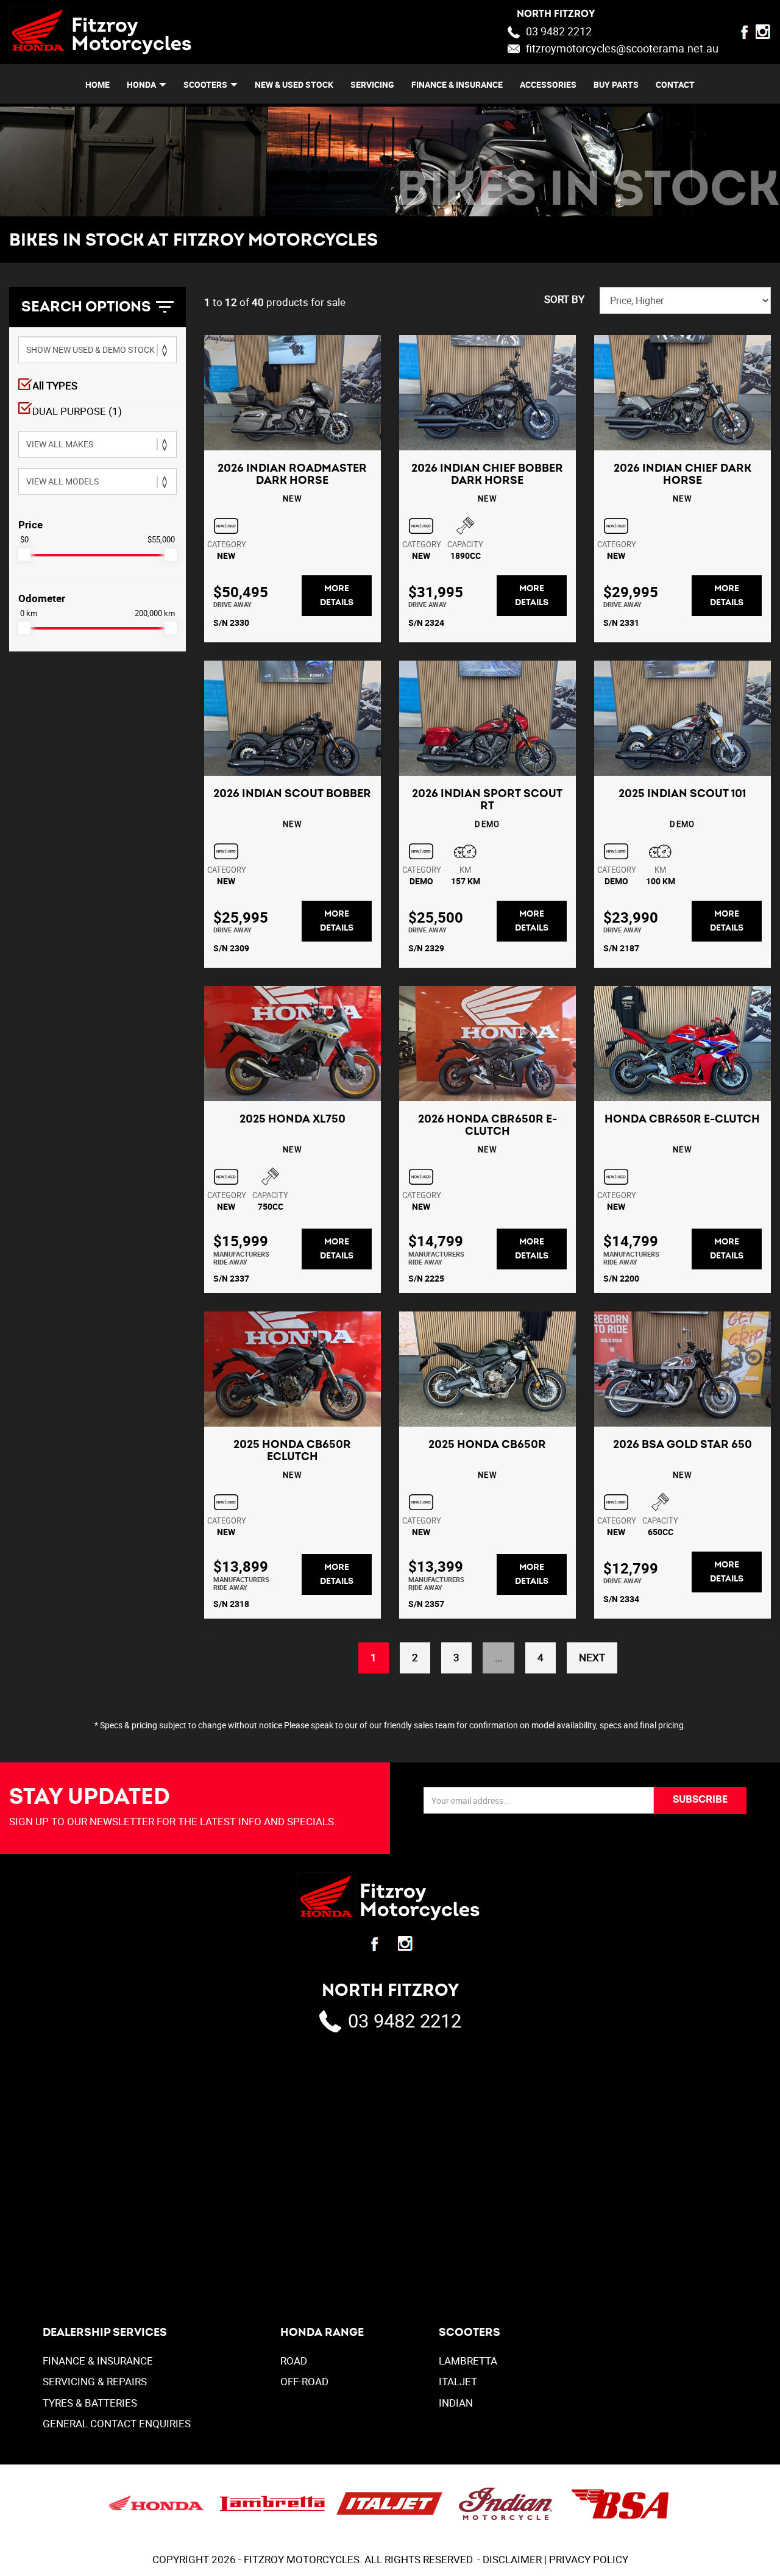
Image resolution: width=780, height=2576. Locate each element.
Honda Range (322, 2333)
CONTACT (675, 84)
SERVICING (372, 84)
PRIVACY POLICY (589, 2559)
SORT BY (564, 299)
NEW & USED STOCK (294, 84)
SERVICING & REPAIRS (95, 2381)
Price (30, 524)
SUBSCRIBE (700, 1800)
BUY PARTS (616, 84)
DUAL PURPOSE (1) (77, 411)
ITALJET (458, 2381)
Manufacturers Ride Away (241, 1258)
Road (294, 2361)
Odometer (42, 598)
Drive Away (232, 604)
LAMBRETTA (468, 2361)
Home (97, 84)
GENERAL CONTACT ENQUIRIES (117, 2423)
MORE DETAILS (337, 595)
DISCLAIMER (512, 2559)
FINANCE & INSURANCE (457, 84)
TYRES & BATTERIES (90, 2403)
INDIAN (456, 2403)
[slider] (24, 555)
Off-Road (304, 2381)
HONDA (141, 84)
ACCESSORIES (548, 84)
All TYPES (55, 385)
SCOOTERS (205, 84)
